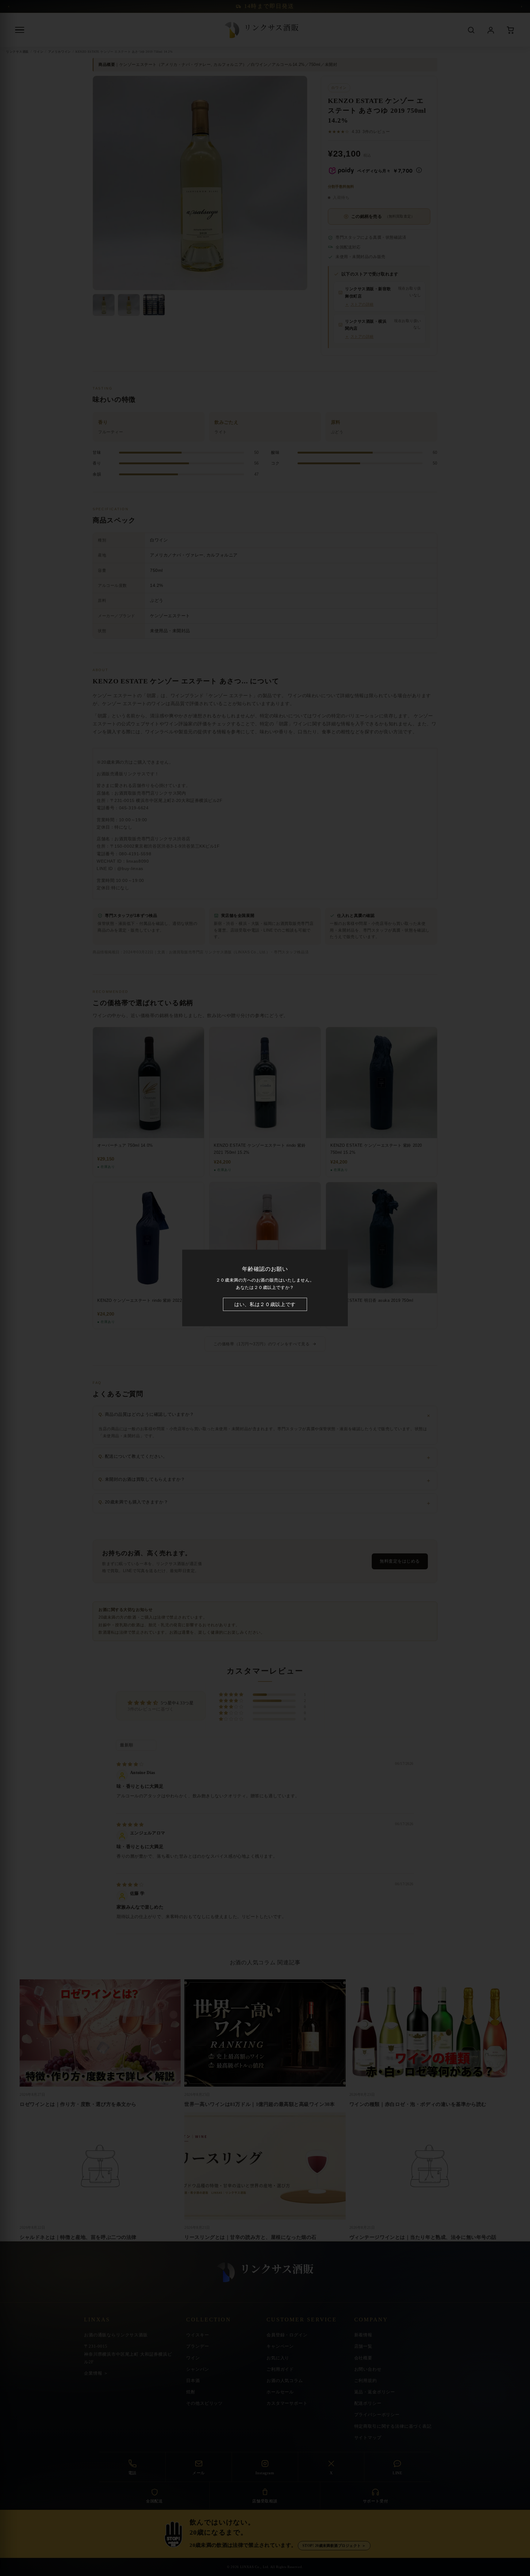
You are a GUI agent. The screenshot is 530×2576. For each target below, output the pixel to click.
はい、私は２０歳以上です (265, 1304)
